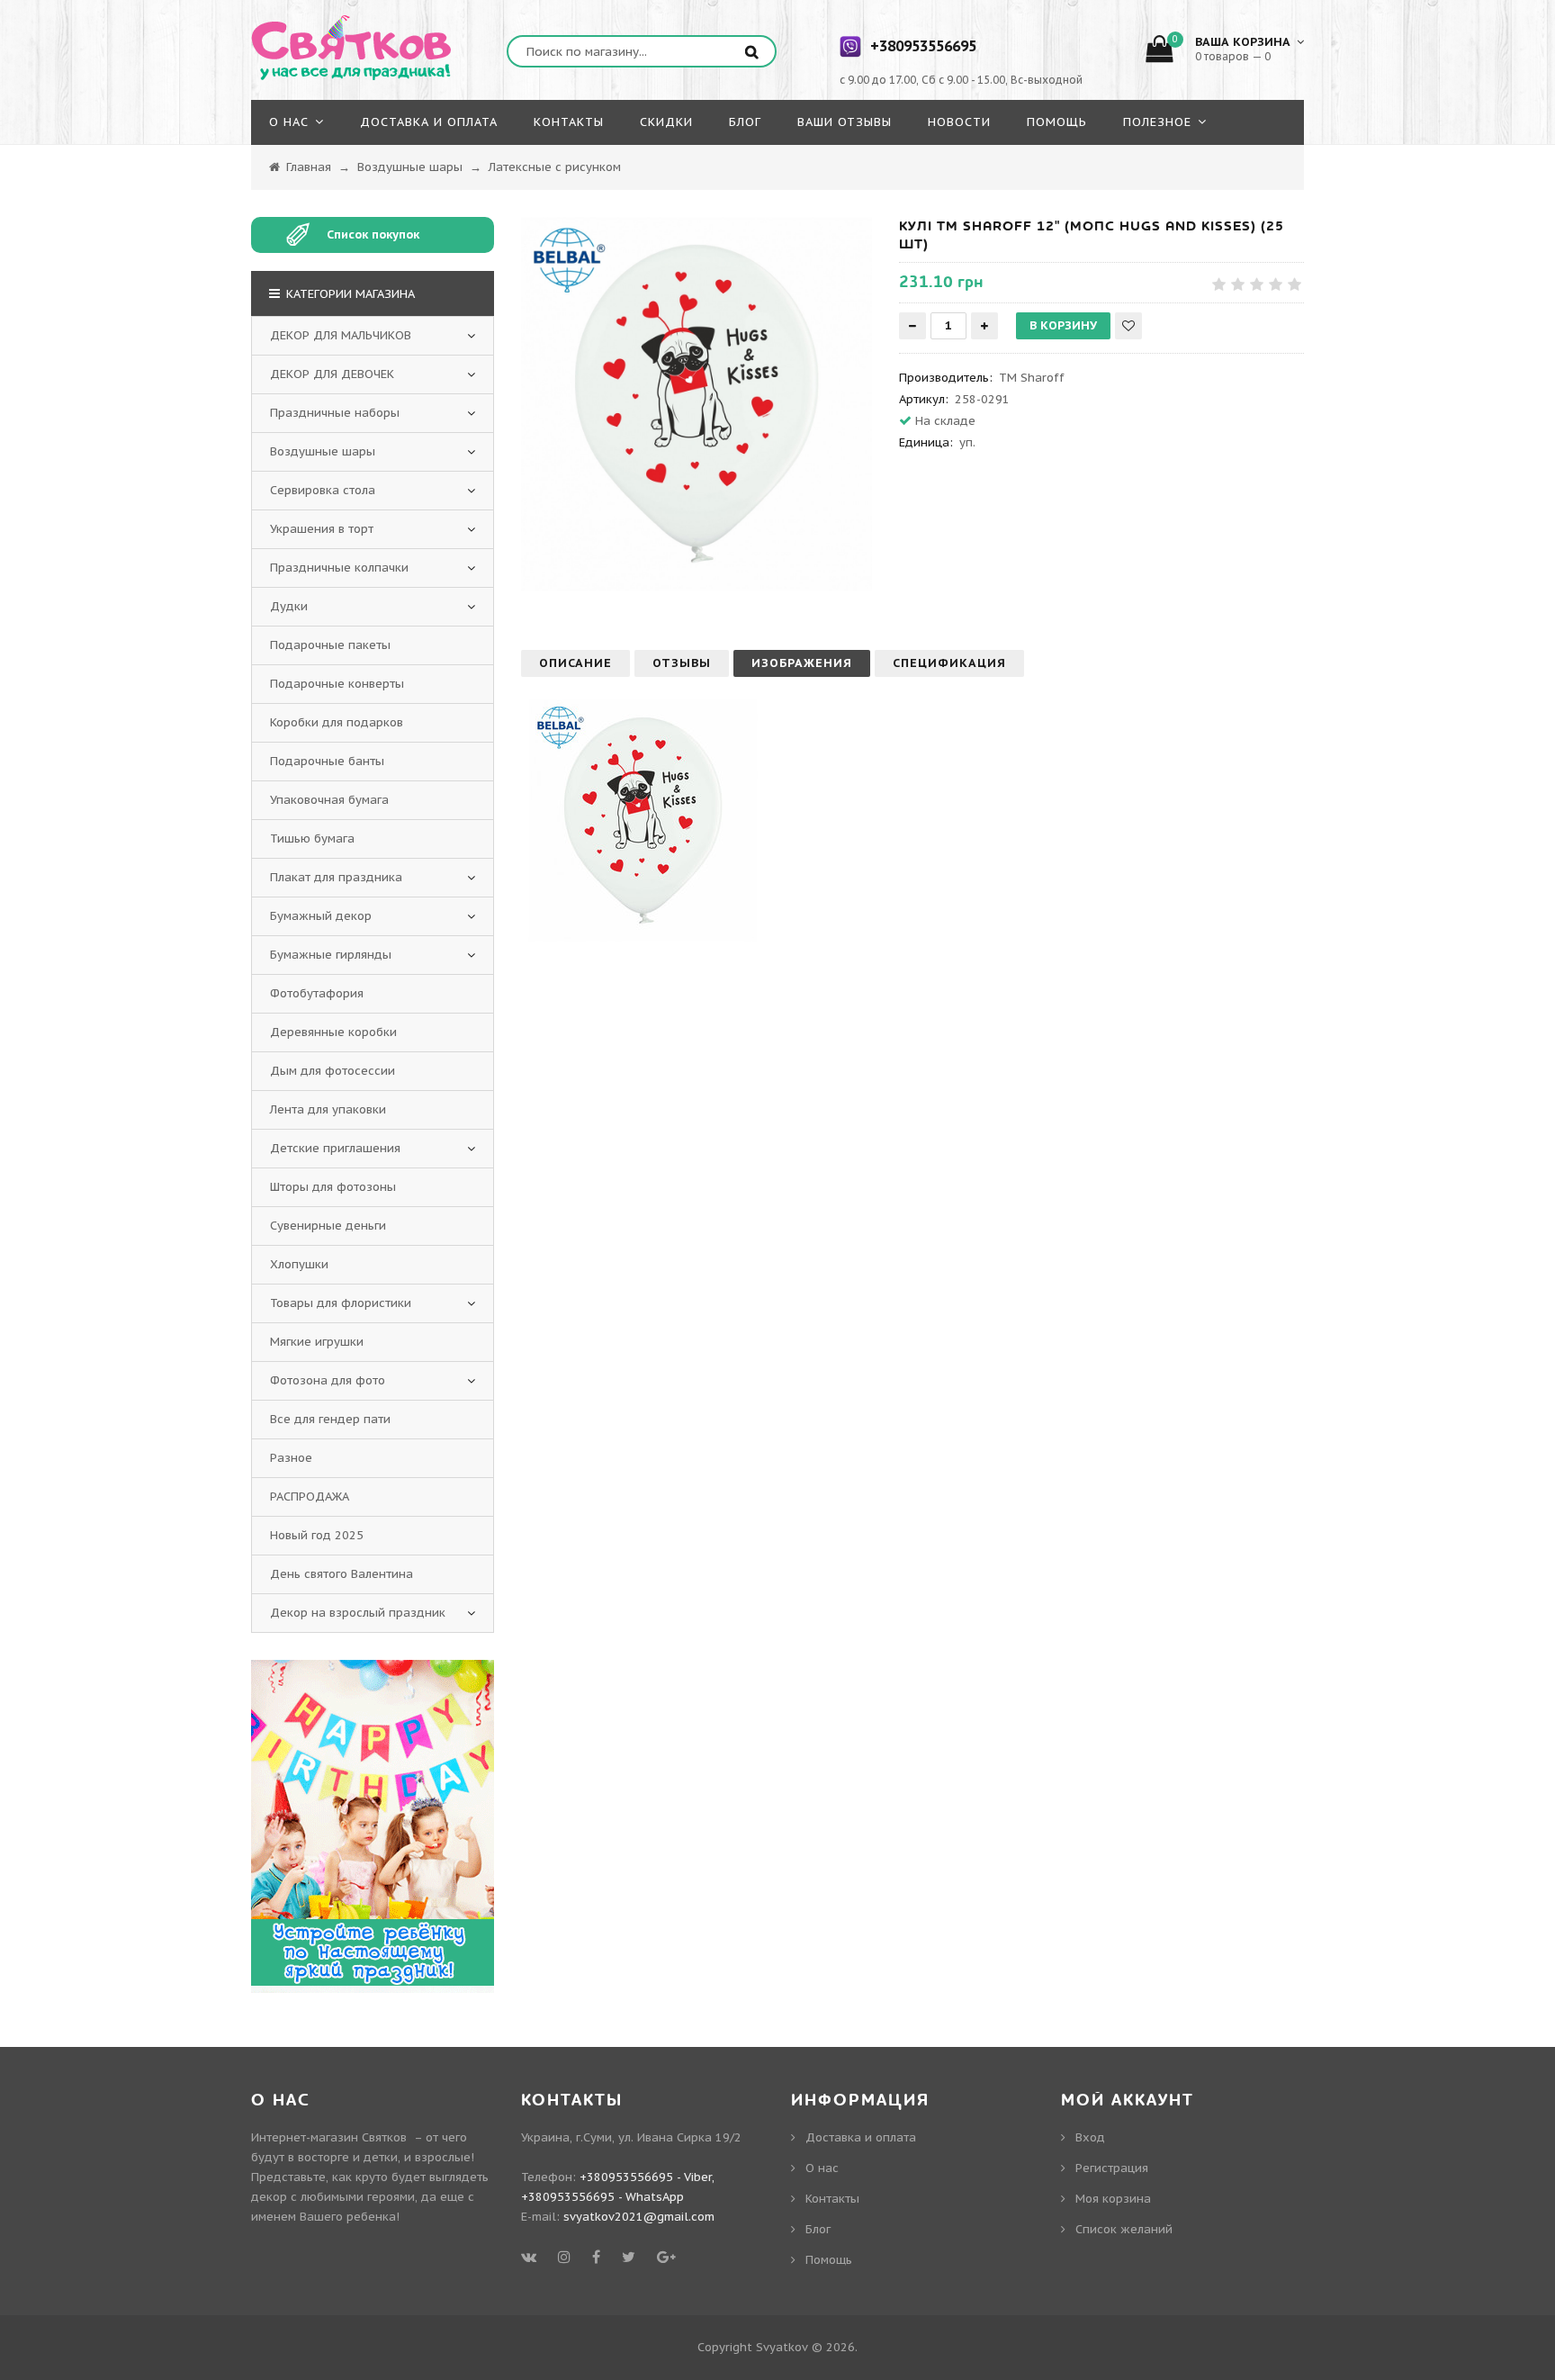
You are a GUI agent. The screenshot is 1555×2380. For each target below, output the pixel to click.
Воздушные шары (323, 451)
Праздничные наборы (335, 413)
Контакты (832, 2199)
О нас (822, 2168)
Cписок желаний (1124, 2229)
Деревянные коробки (333, 1032)
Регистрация (1112, 2168)
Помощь (829, 2260)
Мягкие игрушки (317, 1342)
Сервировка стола (323, 490)
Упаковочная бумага (329, 800)
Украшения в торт (322, 529)
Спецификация (949, 663)
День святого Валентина (342, 1574)
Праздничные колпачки (339, 568)
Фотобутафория (317, 993)
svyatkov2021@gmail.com (639, 2217)
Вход (1090, 2137)
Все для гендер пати (330, 1419)
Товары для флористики (341, 1303)
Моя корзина (1113, 2199)
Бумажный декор (321, 916)
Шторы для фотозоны (333, 1187)
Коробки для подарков (337, 722)
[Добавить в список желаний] (1128, 326)
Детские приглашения (335, 1148)
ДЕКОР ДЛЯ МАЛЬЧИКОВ (341, 335)
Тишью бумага (312, 838)
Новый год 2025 (317, 1535)
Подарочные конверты (337, 684)
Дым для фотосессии (333, 1071)
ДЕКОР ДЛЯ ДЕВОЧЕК (332, 374)
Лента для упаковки (328, 1109)
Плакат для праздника (336, 877)
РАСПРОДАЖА (310, 1497)
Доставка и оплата (861, 2137)
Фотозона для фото (328, 1380)
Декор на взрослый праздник (358, 1613)
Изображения (802, 663)
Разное (291, 1458)
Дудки (289, 606)
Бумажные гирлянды (331, 955)
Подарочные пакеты (330, 645)
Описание (575, 663)
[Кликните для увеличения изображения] (697, 404)
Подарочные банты (327, 761)
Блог (818, 2229)
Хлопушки (299, 1264)
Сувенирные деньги (328, 1226)
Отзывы (682, 663)
